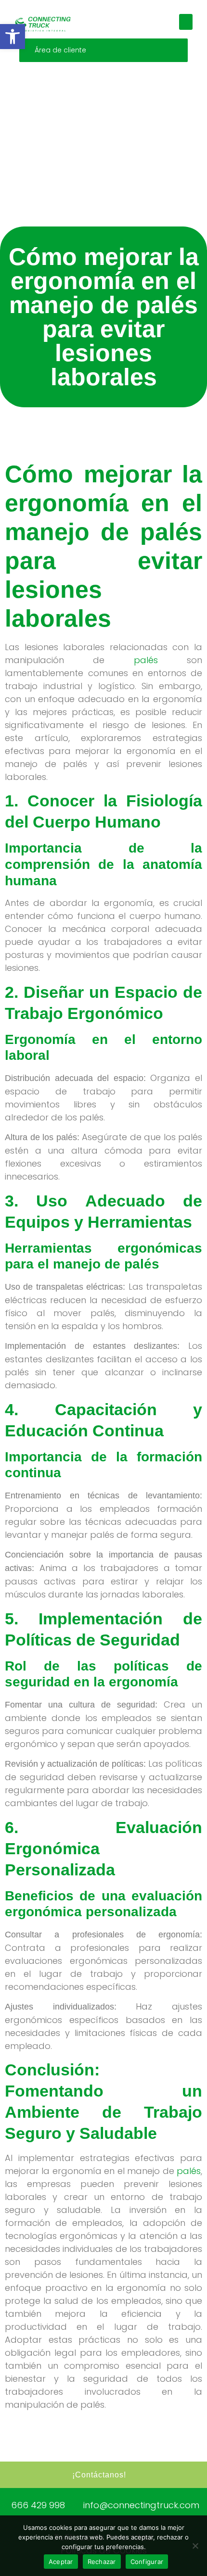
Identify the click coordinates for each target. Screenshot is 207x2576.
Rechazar (102, 2562)
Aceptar (61, 2562)
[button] (13, 37)
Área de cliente (60, 50)
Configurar (147, 2562)
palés (146, 660)
